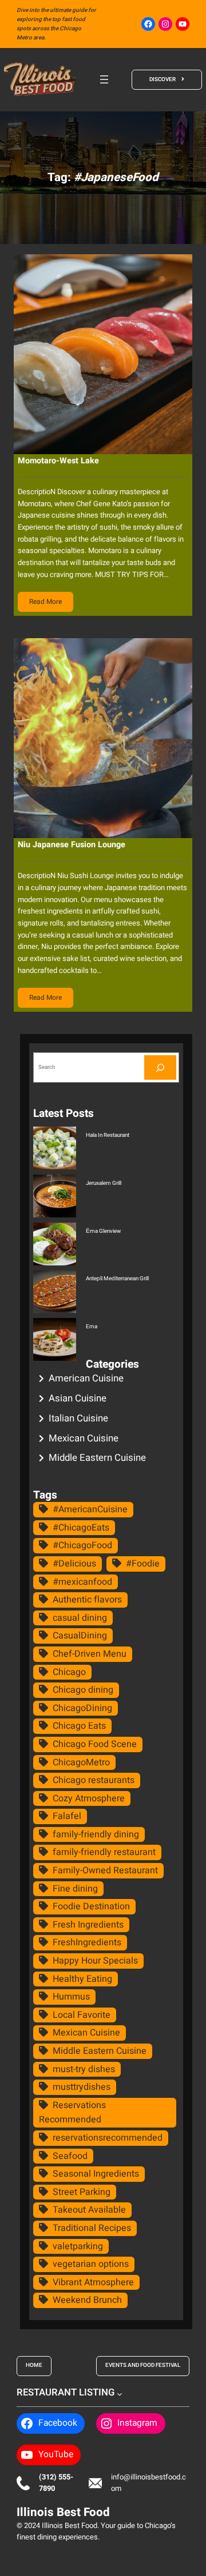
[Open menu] (104, 79)
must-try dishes (84, 2069)
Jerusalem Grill (104, 1183)
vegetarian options (91, 2264)
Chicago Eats (79, 1726)
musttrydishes (82, 2087)
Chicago (69, 1672)
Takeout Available (89, 2210)
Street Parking (82, 2192)
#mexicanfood (82, 1582)
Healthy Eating (82, 1979)
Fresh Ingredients (88, 1925)
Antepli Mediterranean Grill (117, 1279)
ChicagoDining (82, 1708)
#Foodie (143, 1564)
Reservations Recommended (72, 2113)
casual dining (80, 1618)
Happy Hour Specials (95, 1961)
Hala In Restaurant (108, 1135)
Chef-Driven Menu (90, 1654)
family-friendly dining (96, 1834)
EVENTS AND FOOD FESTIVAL (143, 2365)
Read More (45, 602)
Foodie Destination (91, 1906)
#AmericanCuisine (90, 1509)
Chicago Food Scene (95, 1744)
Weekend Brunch (87, 2300)
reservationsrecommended (108, 2138)
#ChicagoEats (81, 1528)
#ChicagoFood (82, 1545)
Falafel (67, 1816)
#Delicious (74, 1564)
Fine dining (75, 1889)
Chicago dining (83, 1690)
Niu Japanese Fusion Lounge (72, 845)
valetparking (78, 2246)
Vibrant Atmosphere (93, 2282)
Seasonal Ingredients (96, 2174)
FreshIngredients (87, 1942)
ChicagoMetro (81, 1762)
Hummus (71, 1997)
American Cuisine (86, 1378)
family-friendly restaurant (104, 1852)
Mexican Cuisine (84, 1438)
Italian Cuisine (78, 1418)
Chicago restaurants (94, 1780)
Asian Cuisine (78, 1398)
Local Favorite (82, 2015)
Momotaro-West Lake (58, 461)
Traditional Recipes (92, 2228)
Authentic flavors (87, 1600)
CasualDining (80, 1636)
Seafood (70, 2156)
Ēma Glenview (103, 1231)
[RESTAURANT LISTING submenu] (120, 2393)
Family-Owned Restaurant (105, 1870)
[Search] (160, 1067)
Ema (92, 1327)
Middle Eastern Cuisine (97, 1458)
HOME (34, 2365)
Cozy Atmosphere (89, 1798)
